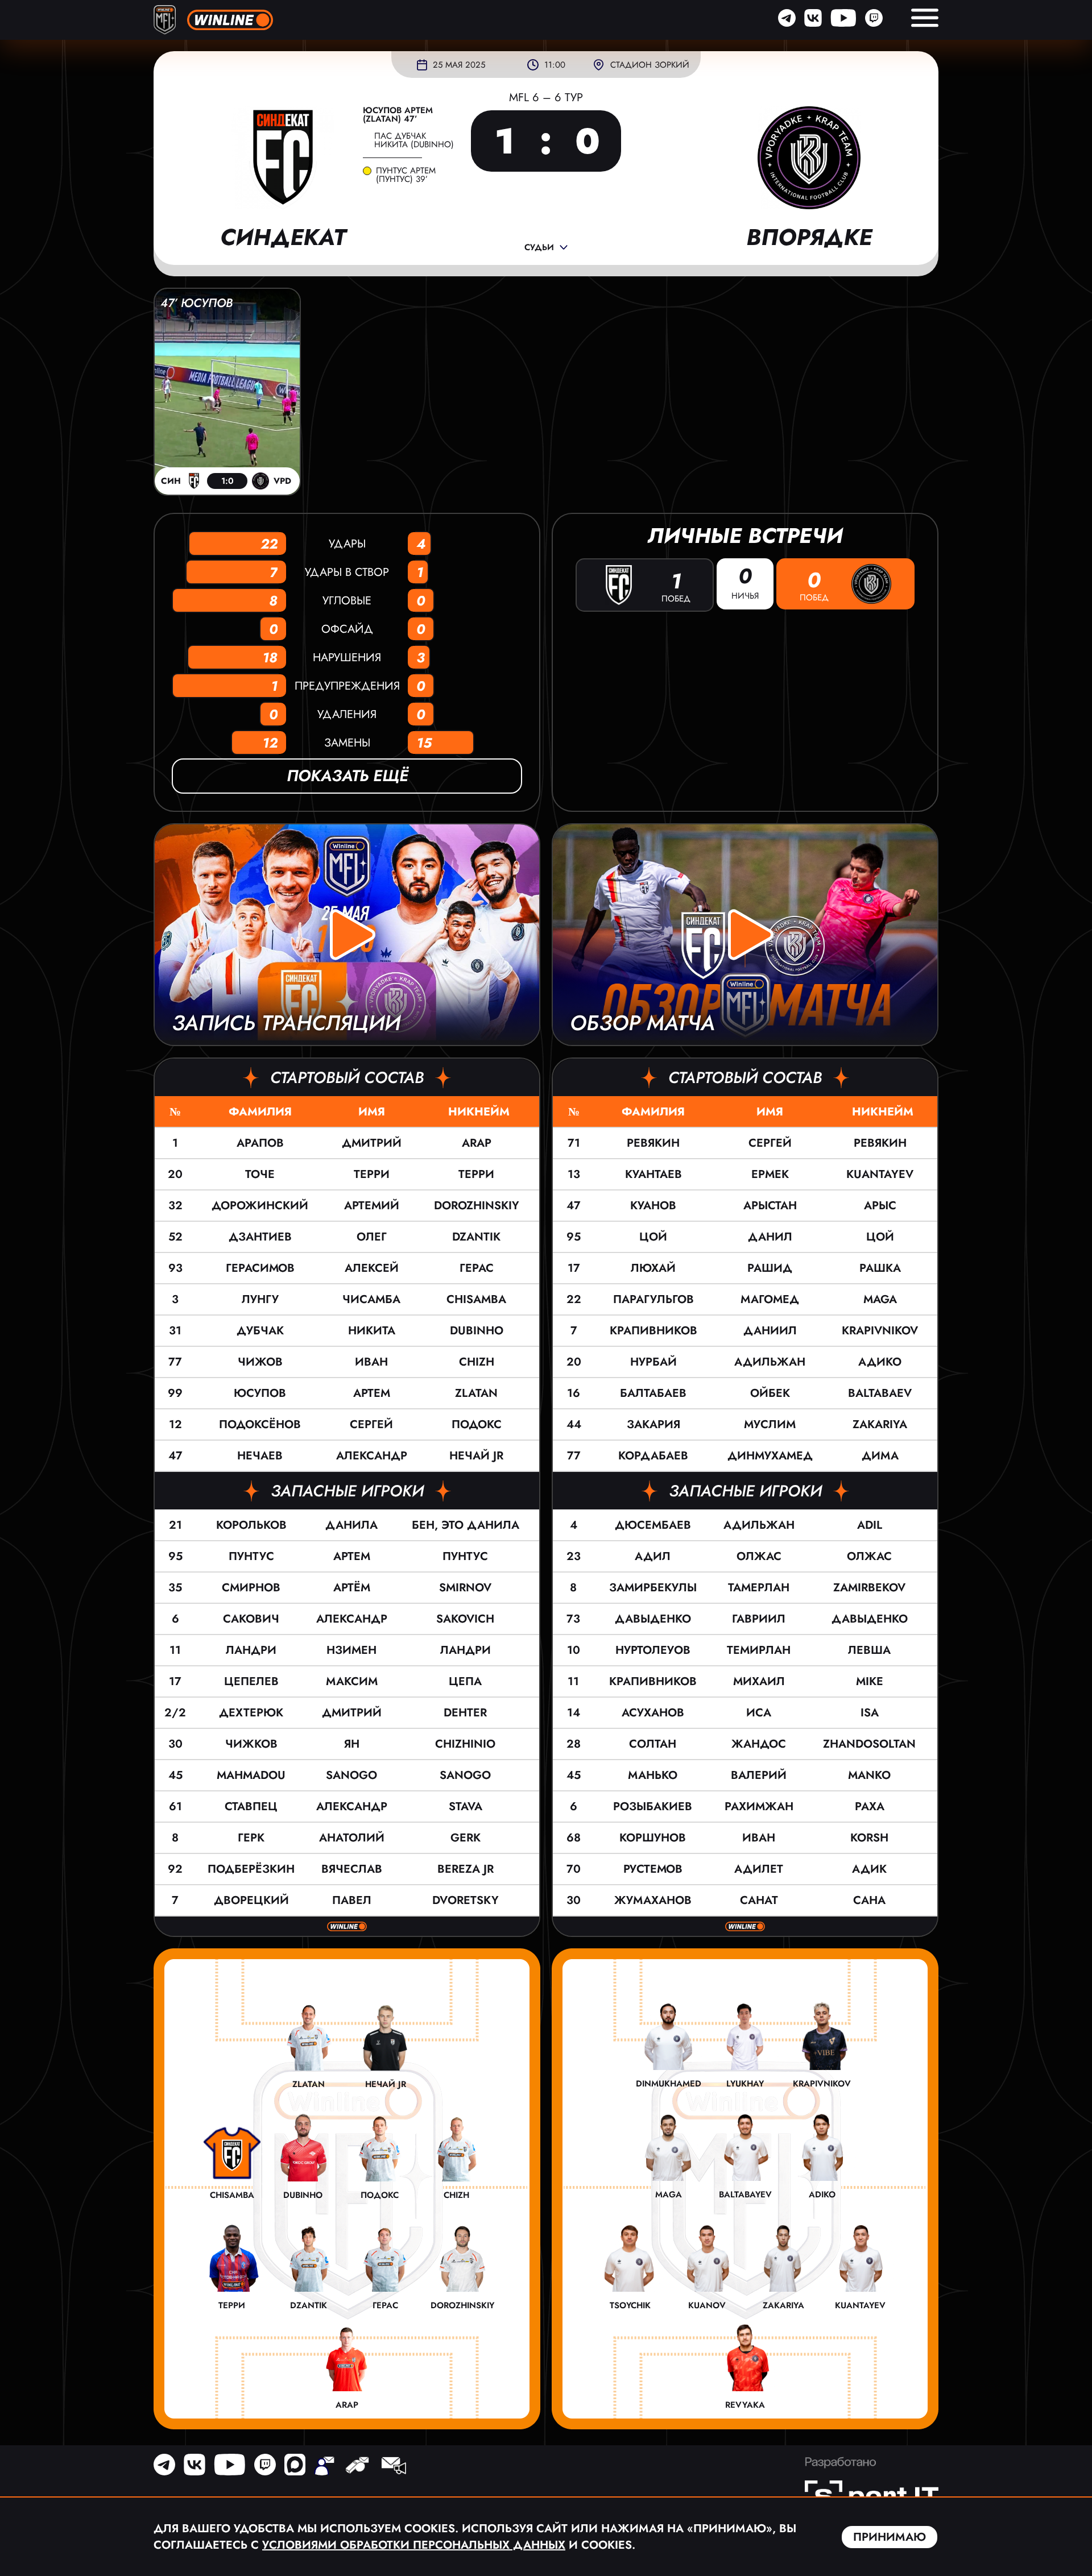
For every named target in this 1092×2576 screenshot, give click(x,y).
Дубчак (260, 1331)
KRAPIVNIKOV (880, 1331)
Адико (880, 1362)
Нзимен (351, 1650)
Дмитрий (372, 1143)
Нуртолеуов (653, 1650)
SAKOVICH (465, 1619)
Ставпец (251, 1806)
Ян (352, 1744)
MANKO (869, 1775)
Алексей (372, 1268)
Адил (653, 1556)
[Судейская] (357, 2467)
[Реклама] (393, 2467)
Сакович (251, 1619)
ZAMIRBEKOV (869, 1588)
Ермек (770, 1174)
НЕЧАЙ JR (476, 1456)
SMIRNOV (465, 1588)
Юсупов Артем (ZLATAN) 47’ (398, 115)
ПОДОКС (477, 1424)
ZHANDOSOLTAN (869, 1744)
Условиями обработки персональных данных (414, 2545)
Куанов (653, 1206)
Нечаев (260, 1456)
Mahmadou (251, 1775)
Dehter (465, 1713)
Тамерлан (759, 1588)
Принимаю (890, 2537)
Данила (351, 1525)
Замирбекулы (653, 1588)
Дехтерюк (251, 1713)
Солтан (653, 1744)
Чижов (260, 1362)
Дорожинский (260, 1206)
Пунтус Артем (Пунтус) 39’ (406, 175)
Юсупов (260, 1393)
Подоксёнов (260, 1424)
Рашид (770, 1268)
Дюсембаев (653, 1525)
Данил (770, 1237)
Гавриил (759, 1619)
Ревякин (653, 1143)
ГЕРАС (477, 1268)
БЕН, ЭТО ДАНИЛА (466, 1525)
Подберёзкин (251, 1869)
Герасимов (260, 1268)
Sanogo (351, 1775)
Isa (870, 1713)
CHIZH (477, 1362)
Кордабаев (653, 1456)
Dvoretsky (466, 1900)
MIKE (870, 1681)
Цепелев (251, 1681)
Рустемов (653, 1869)
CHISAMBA (476, 1299)
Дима (880, 1456)
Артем (372, 1393)
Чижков (251, 1744)
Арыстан (770, 1206)
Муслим (770, 1424)
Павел (352, 1900)
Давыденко (653, 1619)
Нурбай (653, 1362)
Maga (880, 1299)
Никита (372, 1331)
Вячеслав (352, 1869)
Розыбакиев (653, 1806)
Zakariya (880, 1424)
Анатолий (352, 1838)
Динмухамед (770, 1456)
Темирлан (759, 1650)
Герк (251, 1838)
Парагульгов (653, 1299)
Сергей (371, 1424)
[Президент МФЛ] (324, 2467)
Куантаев (653, 1174)
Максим (352, 1681)
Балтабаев (653, 1393)
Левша (869, 1650)
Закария (653, 1424)
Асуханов (653, 1713)
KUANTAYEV (880, 1174)
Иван (371, 1362)
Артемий (372, 1206)
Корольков (251, 1525)
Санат (759, 1900)
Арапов (260, 1143)
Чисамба (371, 1299)
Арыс (880, 1206)
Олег (372, 1237)
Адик (869, 1869)
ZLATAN (476, 1393)
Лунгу (260, 1299)
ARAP (477, 1143)
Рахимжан (759, 1806)
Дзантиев (260, 1237)
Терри (372, 1174)
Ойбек (770, 1393)
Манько (653, 1775)
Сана (869, 1900)
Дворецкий (251, 1900)
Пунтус (251, 1556)
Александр (372, 1456)
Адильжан (770, 1362)
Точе (260, 1174)
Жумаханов (653, 1900)
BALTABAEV (880, 1393)
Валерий (759, 1775)
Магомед (770, 1299)
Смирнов (251, 1588)
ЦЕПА (465, 1681)
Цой (653, 1237)
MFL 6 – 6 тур (546, 98)
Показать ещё (347, 776)
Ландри (251, 1650)
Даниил (770, 1331)
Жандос (759, 1744)
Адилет (759, 1869)
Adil (870, 1525)
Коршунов (653, 1838)
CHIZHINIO (465, 1744)
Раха (870, 1806)
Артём (352, 1588)
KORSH (869, 1838)
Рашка (880, 1268)
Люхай (653, 1268)
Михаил (759, 1681)
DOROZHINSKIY (477, 1206)
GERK (466, 1838)
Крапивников (653, 1331)
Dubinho (477, 1331)
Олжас (759, 1556)
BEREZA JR (466, 1869)
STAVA (466, 1806)
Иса (759, 1713)
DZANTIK (476, 1237)
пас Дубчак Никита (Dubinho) (414, 140)
